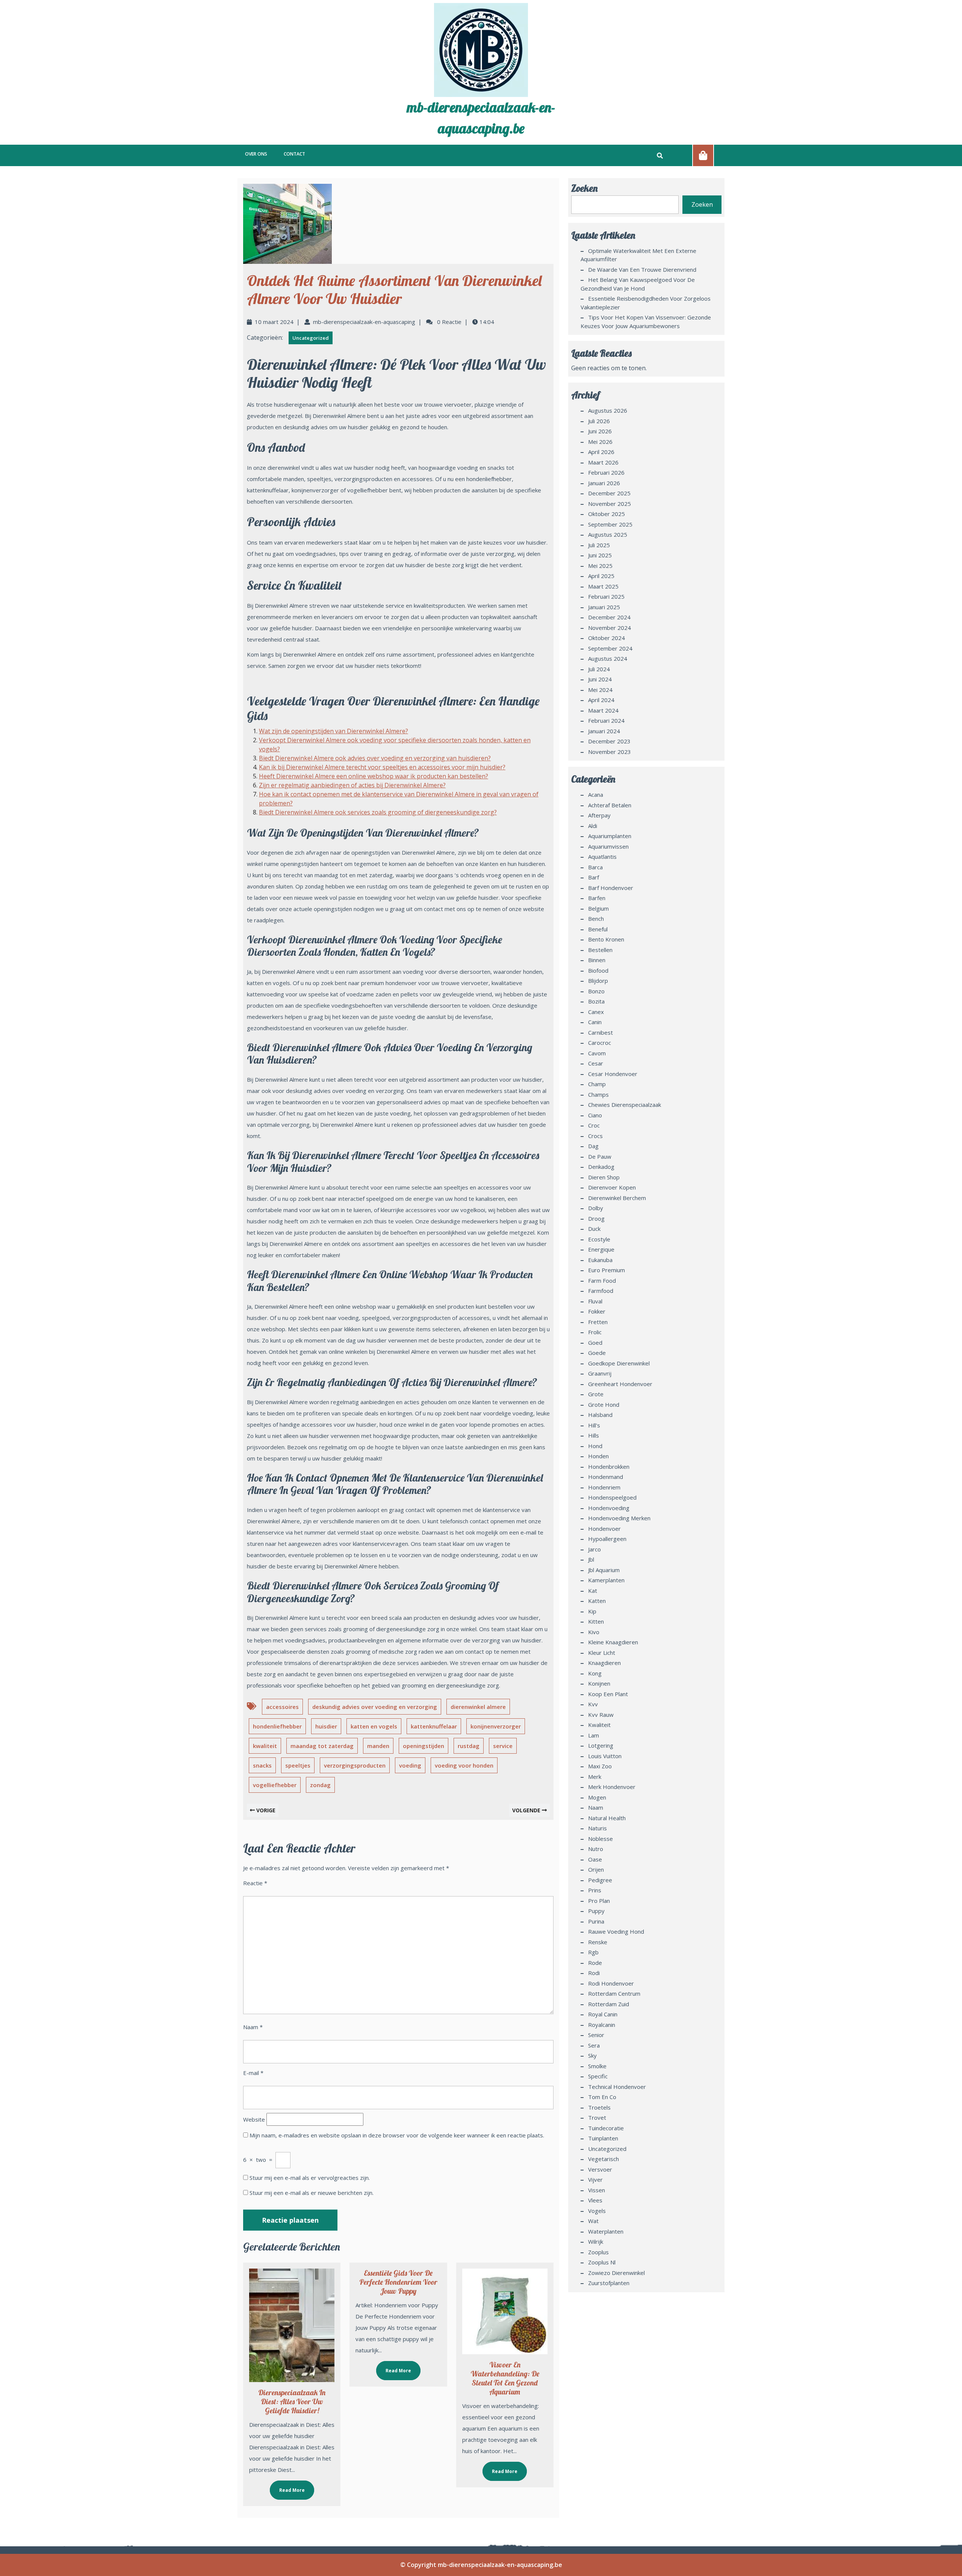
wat (593, 2221)
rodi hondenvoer (611, 1983)
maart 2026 (603, 462)
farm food (602, 1280)
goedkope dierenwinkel (619, 1363)
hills (594, 1435)
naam (596, 1807)
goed (595, 1342)
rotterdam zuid (609, 2004)
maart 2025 (603, 586)
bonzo (596, 991)
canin (595, 1022)
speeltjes (298, 1765)
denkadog (601, 1167)
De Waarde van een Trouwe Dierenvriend (642, 269)
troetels (599, 2107)
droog (596, 1218)
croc (594, 1125)
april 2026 (601, 452)
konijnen (599, 1683)
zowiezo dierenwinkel (616, 2273)
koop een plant (608, 1694)
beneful (598, 929)
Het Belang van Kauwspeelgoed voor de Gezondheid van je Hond (638, 284)
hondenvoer (604, 1529)
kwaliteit (265, 1746)
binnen (597, 960)
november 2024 (610, 628)
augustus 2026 (608, 410)
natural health (607, 1818)
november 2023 (610, 752)
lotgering (601, 1745)
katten (597, 1601)
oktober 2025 (607, 514)
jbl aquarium (604, 1570)
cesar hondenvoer (613, 1074)
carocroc (600, 1043)
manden (378, 1746)
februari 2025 (606, 596)
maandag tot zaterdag (322, 1746)
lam (594, 1735)
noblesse (600, 1839)
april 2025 (601, 576)
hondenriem (604, 1487)
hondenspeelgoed (612, 1497)
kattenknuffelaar (434, 1726)
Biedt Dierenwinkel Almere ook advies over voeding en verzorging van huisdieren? (375, 758)
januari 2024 (604, 731)
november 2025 (610, 504)
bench (596, 919)
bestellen (600, 950)
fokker (597, 1311)
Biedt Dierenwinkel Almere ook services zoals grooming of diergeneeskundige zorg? (378, 812)
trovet (597, 2117)
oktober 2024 (607, 638)
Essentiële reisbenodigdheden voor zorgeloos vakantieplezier (646, 303)
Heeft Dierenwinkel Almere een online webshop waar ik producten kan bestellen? (374, 776)
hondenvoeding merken (619, 1518)
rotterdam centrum (614, 1993)
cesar (596, 1063)
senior (596, 2035)
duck (594, 1229)
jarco (594, 1549)
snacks (262, 1765)
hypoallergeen (607, 1539)
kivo (594, 1632)
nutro (596, 1849)
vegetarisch (604, 2159)
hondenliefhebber (277, 1726)
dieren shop (604, 1177)
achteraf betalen (610, 805)
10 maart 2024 (274, 322)
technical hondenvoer (617, 2087)
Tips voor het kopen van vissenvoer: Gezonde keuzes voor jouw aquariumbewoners (646, 322)
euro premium (607, 1270)
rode (595, 1963)
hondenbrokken (609, 1467)
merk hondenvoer (612, 1787)
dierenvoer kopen (612, 1187)
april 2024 (601, 700)
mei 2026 (600, 442)
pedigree (600, 1880)
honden (598, 1456)
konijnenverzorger (496, 1726)
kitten (596, 1621)
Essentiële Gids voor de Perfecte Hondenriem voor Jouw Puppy (398, 2282)
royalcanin (602, 2025)
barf (594, 877)
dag (593, 1146)
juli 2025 (599, 545)
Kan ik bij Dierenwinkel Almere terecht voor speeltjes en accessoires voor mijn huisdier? (382, 767)
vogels (597, 2211)
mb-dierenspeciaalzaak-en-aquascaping (364, 322)
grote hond (604, 1405)
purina (596, 1921)
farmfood (601, 1291)
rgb (593, 1952)
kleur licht (602, 1653)
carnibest (600, 1032)
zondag (320, 1785)
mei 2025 (600, 566)
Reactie (255, 1883)
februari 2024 (606, 720)
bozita (596, 1001)
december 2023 (609, 741)
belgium (598, 908)
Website (254, 2119)
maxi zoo (600, 1766)
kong (595, 1673)
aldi (593, 826)
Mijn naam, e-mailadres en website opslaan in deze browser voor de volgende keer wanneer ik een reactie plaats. (397, 2135)
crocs (595, 1136)
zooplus (598, 2252)
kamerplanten (606, 1580)
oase (595, 1859)
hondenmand (606, 1477)
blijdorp (598, 981)
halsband (600, 1415)
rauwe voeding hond (616, 1931)
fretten (598, 1322)
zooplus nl (602, 2262)
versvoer (600, 2169)
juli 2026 (599, 421)
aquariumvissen (608, 846)
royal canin (603, 2014)
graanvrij (600, 1373)
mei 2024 (600, 690)
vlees (595, 2200)
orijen (596, 1869)
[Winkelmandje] (703, 155)
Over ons (256, 154)
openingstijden (424, 1746)
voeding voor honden (464, 1765)
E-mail (253, 2073)
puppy (596, 1911)
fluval (595, 1301)
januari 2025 (604, 607)
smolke (597, 2066)
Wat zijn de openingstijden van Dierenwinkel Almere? (334, 731)
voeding (410, 1765)
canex (596, 1012)
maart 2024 (603, 710)
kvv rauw (601, 1715)
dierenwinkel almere (478, 1707)
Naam (253, 2027)
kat (593, 1591)
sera (594, 2045)
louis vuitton (605, 1756)
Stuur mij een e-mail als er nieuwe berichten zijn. (312, 2193)
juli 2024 (599, 669)
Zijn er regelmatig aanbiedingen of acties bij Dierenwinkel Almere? (352, 785)
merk (595, 1777)
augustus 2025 (608, 534)
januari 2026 (604, 483)
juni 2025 (600, 555)
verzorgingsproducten (355, 1765)
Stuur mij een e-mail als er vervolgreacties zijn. (310, 2178)
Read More (287, 2487)
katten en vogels (374, 1726)
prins (595, 1890)
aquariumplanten (610, 836)
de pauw (600, 1156)
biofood (598, 970)
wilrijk (596, 2242)
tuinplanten (603, 2138)
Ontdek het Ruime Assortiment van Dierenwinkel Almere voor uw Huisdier (394, 289)
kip (592, 1611)
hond (595, 1446)
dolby (596, 1208)
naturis (597, 1828)
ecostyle (599, 1239)
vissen (597, 2190)
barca (595, 867)
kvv (593, 1704)
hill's (594, 1425)
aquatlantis (602, 857)
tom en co (602, 2097)
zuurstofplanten (609, 2283)
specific (598, 2076)
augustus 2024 (608, 658)
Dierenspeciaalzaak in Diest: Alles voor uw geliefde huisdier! (292, 2401)
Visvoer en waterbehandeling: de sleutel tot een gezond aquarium (505, 2378)
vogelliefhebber (275, 1785)
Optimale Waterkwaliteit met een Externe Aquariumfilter (638, 255)
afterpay (599, 815)
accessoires (282, 1707)
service (503, 1746)
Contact (294, 154)
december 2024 (609, 617)
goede (597, 1353)
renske (598, 1942)
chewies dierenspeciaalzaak (625, 1105)
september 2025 (610, 524)
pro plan (599, 1901)
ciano (595, 1115)
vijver (595, 2179)
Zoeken (584, 188)
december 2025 (609, 493)
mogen (597, 1797)
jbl (591, 1559)
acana (596, 795)
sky (592, 2055)
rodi (594, 1973)
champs (598, 1094)
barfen (597, 898)
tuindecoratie (606, 2128)
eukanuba (600, 1260)
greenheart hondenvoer (620, 1384)
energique (601, 1249)
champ (597, 1084)
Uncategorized (311, 338)
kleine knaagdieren (613, 1642)
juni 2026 (600, 431)
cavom (597, 1053)
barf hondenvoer (611, 888)
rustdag (469, 1746)
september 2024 (610, 648)
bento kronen (606, 939)
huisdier (326, 1726)
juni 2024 (600, 679)
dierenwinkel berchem (617, 1198)
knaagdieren (604, 1663)
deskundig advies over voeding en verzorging (375, 1707)
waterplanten (606, 2231)
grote (596, 1394)
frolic (595, 1332)
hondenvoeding (609, 1508)
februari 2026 (606, 472)
